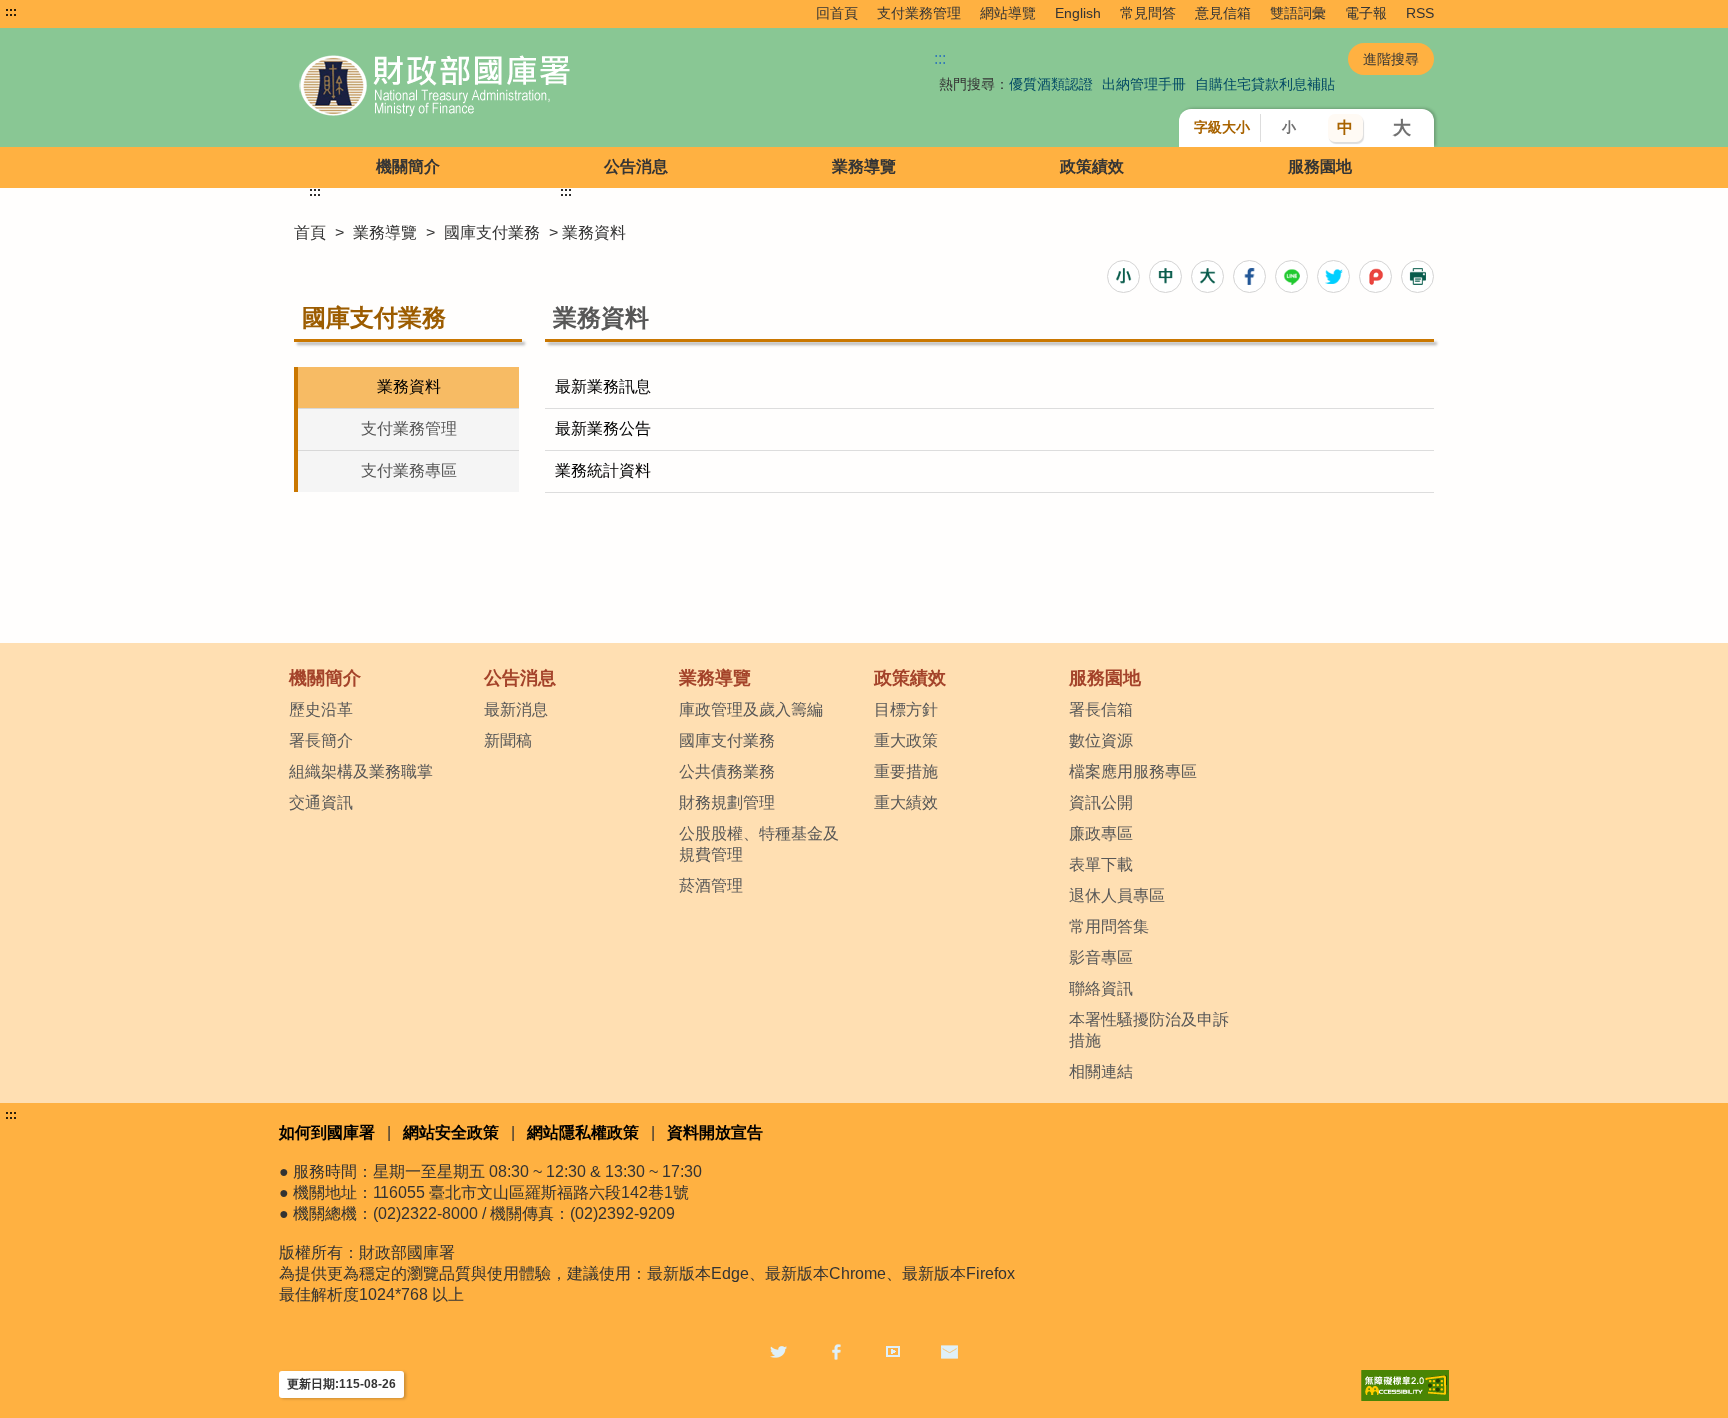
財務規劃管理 (727, 802)
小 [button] (1289, 127)
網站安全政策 (451, 1132)
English (1078, 13)
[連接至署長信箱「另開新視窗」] (949, 1350)
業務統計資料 (603, 470)
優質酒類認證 (1051, 84)
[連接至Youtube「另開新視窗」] (893, 1350)
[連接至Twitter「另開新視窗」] (778, 1350)
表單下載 (1101, 864)
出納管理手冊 (1144, 84)
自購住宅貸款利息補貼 (1265, 84)
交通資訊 (321, 802)
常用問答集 (1109, 926)
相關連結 (1101, 1071)
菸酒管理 (711, 885)
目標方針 (906, 709)
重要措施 (906, 771)
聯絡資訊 (1101, 988)
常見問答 (1148, 13)
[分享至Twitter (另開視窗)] (1333, 276)
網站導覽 (1008, 13)
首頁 (310, 232)
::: (11, 12)
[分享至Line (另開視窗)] (1291, 276)
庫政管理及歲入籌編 (751, 709)
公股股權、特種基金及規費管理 (759, 844)
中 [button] (1345, 127)
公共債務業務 (727, 771)
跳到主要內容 (53, 12)
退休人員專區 (1117, 895)
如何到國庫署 (327, 1132)
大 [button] (1402, 128)
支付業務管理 (919, 13)
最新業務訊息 (603, 386)
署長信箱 (1101, 709)
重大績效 (906, 802)
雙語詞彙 (1298, 13)
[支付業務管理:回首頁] (522, 87)
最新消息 (516, 709)
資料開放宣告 (715, 1132)
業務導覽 (864, 166)
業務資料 (409, 386)
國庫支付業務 (492, 232)
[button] (1123, 276)
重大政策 (906, 740)
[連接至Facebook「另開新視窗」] (836, 1350)
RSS (1420, 13)
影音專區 (1101, 957)
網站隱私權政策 (583, 1132)
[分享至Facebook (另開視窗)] (1249, 276)
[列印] (1417, 276)
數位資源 (1101, 740)
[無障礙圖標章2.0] (1405, 1385)
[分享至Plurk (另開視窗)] (1375, 276)
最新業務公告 (603, 428)
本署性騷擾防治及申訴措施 (1149, 1030)
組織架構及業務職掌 (361, 771)
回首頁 (837, 13)
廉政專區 (1101, 833)
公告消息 (636, 166)
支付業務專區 (409, 470)
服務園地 (1320, 166)
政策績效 (1092, 166)
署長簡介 (321, 740)
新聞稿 (508, 740)
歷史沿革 (321, 709)
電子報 (1366, 13)
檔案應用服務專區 (1133, 771)
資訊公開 (1101, 802)
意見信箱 (1223, 13)
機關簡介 (408, 166)
